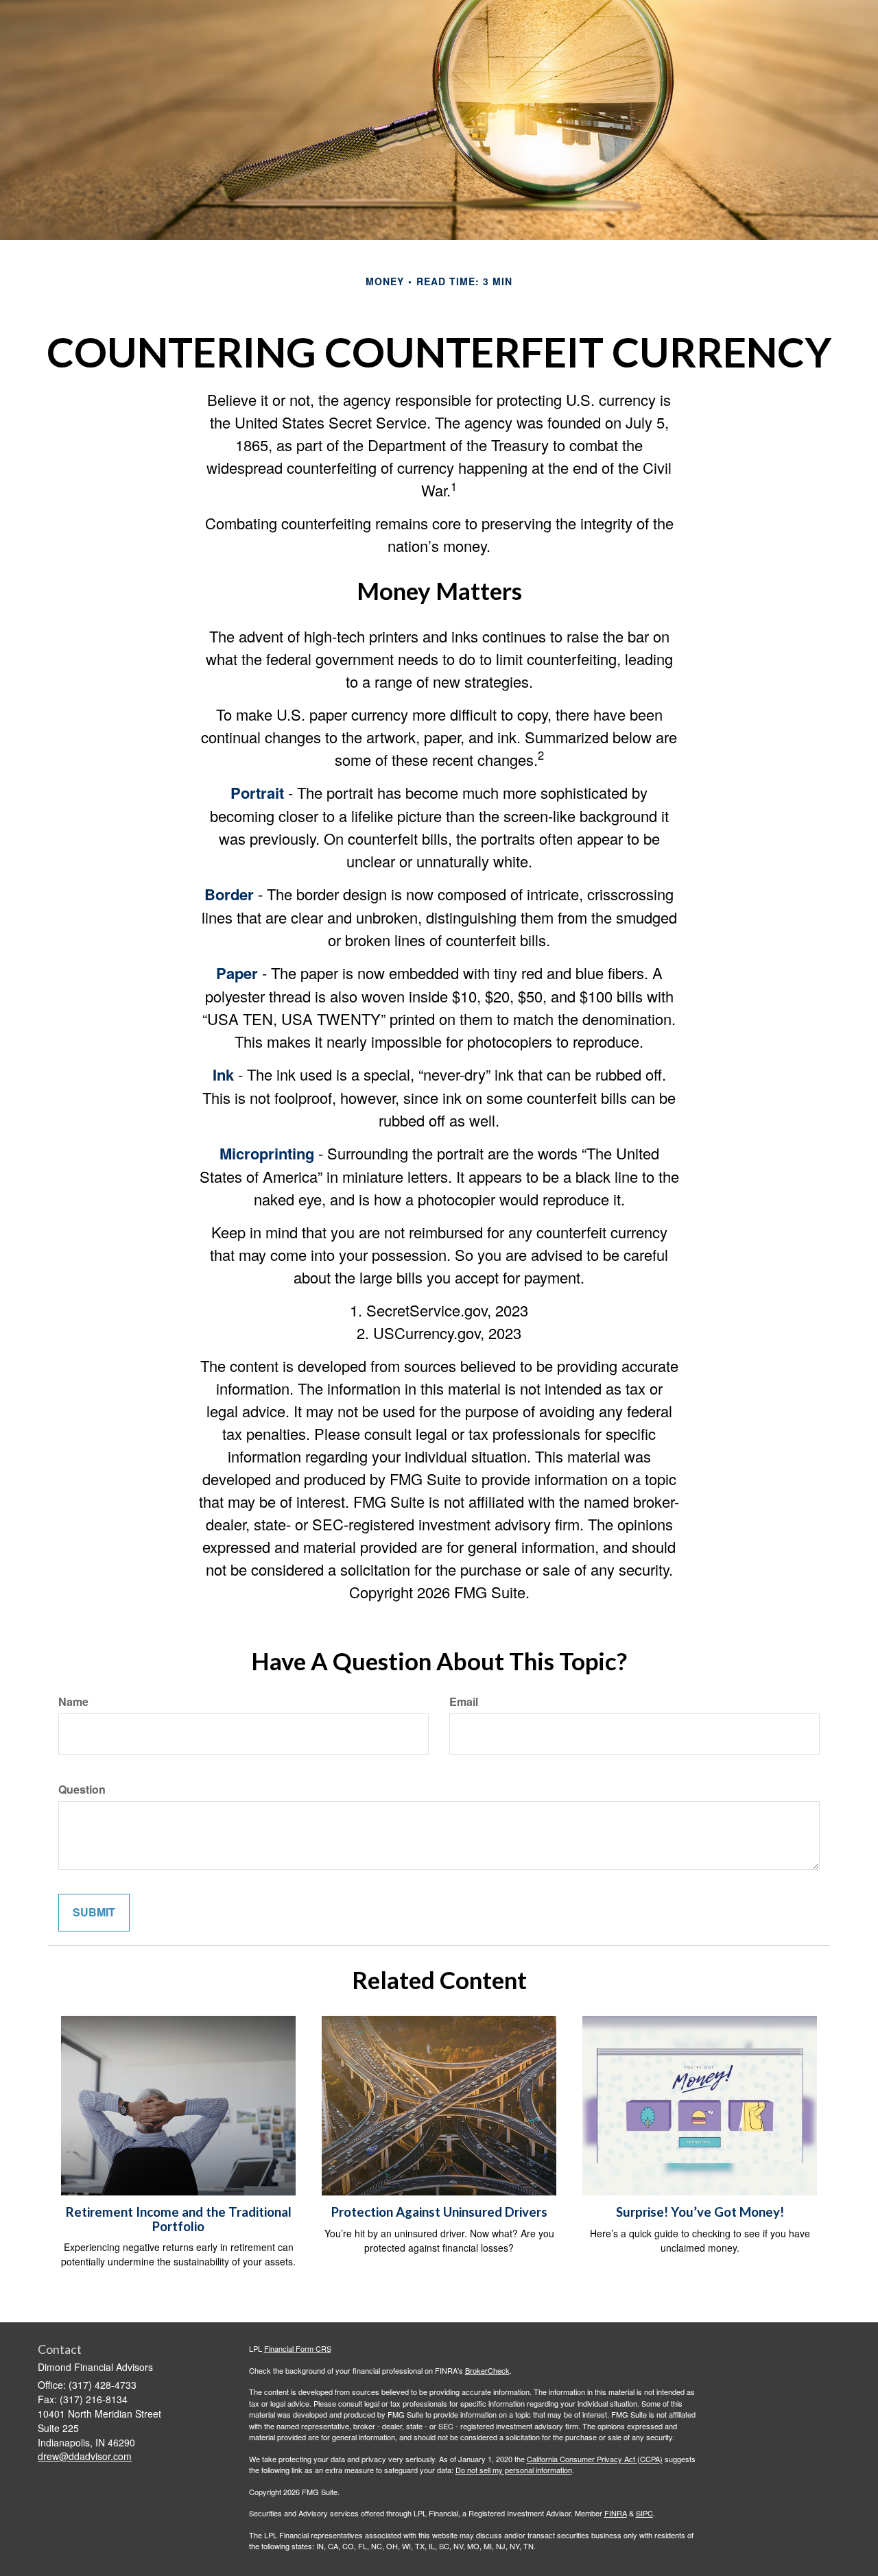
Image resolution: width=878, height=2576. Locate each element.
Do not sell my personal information (514, 2470)
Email (464, 1702)
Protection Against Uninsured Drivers (439, 2212)
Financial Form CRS (298, 2348)
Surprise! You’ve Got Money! (700, 2212)
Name (73, 1702)
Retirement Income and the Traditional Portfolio (179, 2219)
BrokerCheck (487, 2370)
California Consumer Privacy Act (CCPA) (595, 2459)
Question (82, 1790)
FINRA (616, 2513)
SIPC (644, 2513)
